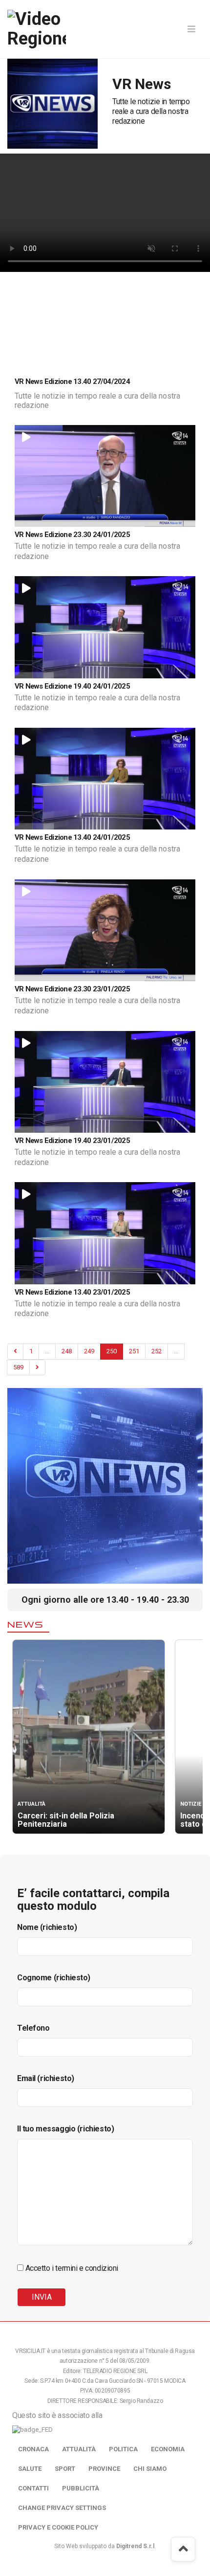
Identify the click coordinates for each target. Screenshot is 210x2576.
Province (104, 2469)
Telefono (33, 2028)
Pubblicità (81, 2488)
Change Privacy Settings (62, 2508)
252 (157, 1351)
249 (89, 1351)
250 (112, 1351)
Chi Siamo (150, 2469)
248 (67, 1351)
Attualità (79, 2449)
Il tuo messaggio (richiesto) (65, 2129)
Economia (168, 2449)
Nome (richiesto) (47, 1927)
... (47, 1351)
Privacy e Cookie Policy (58, 2527)
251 (134, 1351)
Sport (65, 2469)
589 (18, 1367)
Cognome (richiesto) (54, 1978)
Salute (30, 2469)
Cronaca (33, 2449)
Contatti (33, 2488)
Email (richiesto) (46, 2078)
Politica (123, 2449)
